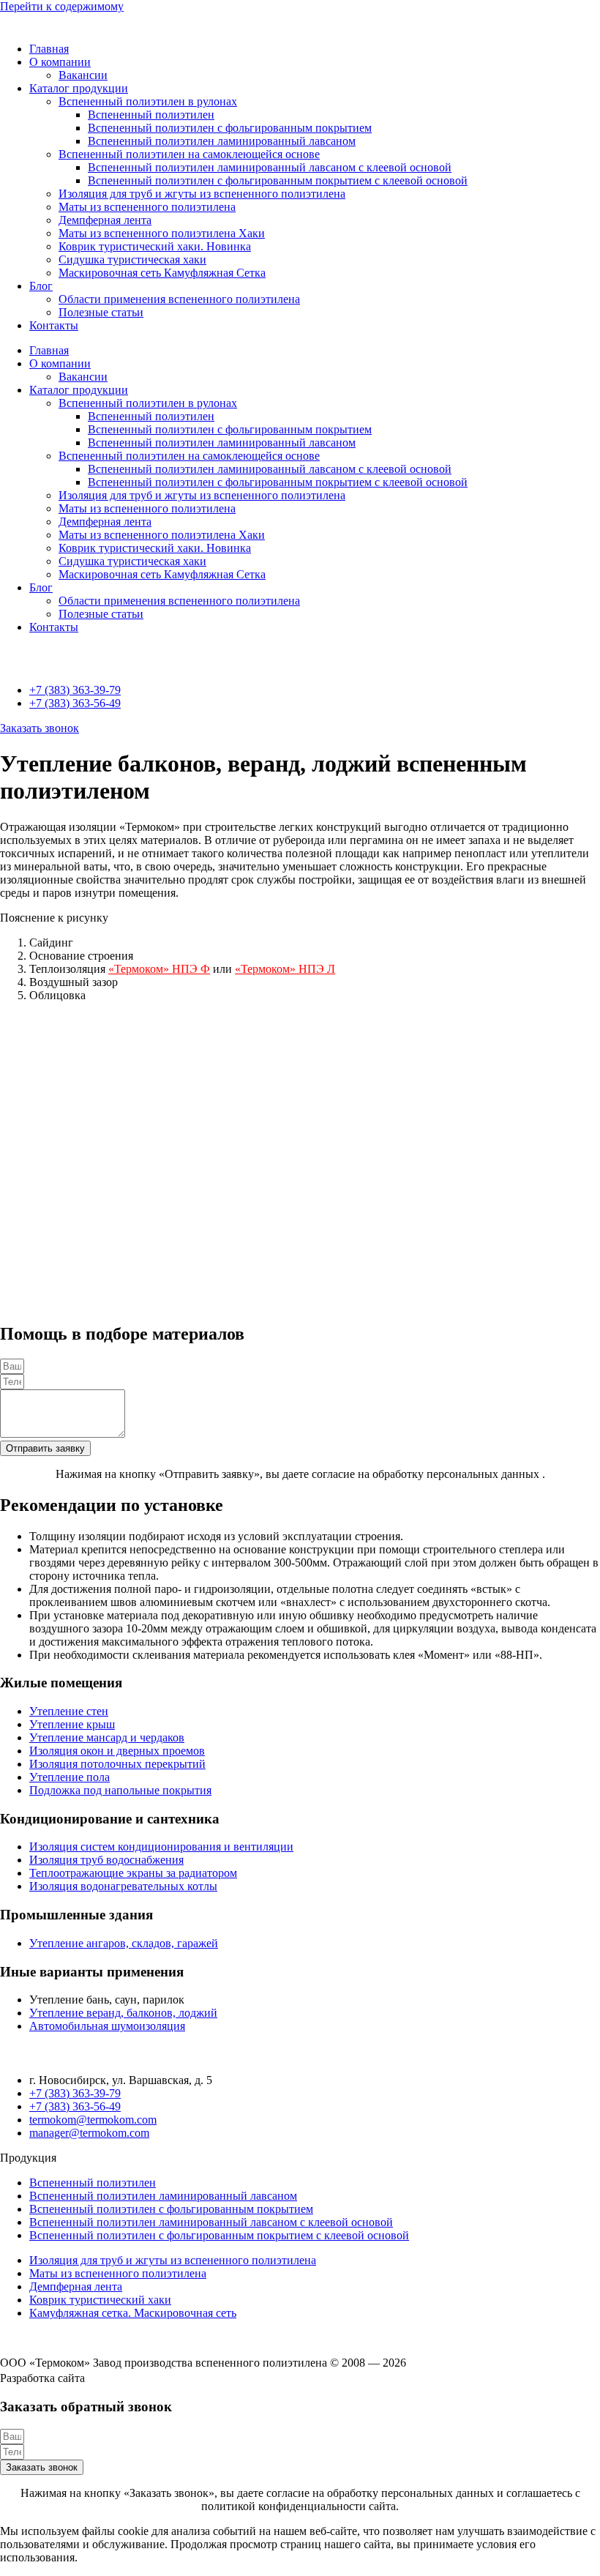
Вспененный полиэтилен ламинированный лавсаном (222, 141)
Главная (49, 49)
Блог (41, 286)
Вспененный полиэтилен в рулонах (148, 101)
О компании (60, 62)
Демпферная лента (105, 220)
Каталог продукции (79, 88)
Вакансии (83, 75)
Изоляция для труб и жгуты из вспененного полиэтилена (202, 194)
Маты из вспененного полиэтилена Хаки (162, 233)
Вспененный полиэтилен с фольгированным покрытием (230, 128)
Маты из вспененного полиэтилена (147, 207)
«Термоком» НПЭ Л (285, 969)
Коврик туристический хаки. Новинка (155, 246)
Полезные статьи (101, 312)
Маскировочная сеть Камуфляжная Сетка (162, 273)
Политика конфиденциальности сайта (95, 2338)
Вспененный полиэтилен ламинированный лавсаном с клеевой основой (270, 167)
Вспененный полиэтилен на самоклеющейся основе (189, 154)
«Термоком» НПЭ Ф (159, 969)
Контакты (54, 325)
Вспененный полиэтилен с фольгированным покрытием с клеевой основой (278, 180)
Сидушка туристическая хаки (132, 260)
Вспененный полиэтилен (151, 115)
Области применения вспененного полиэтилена (179, 299)
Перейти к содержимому (62, 6)
